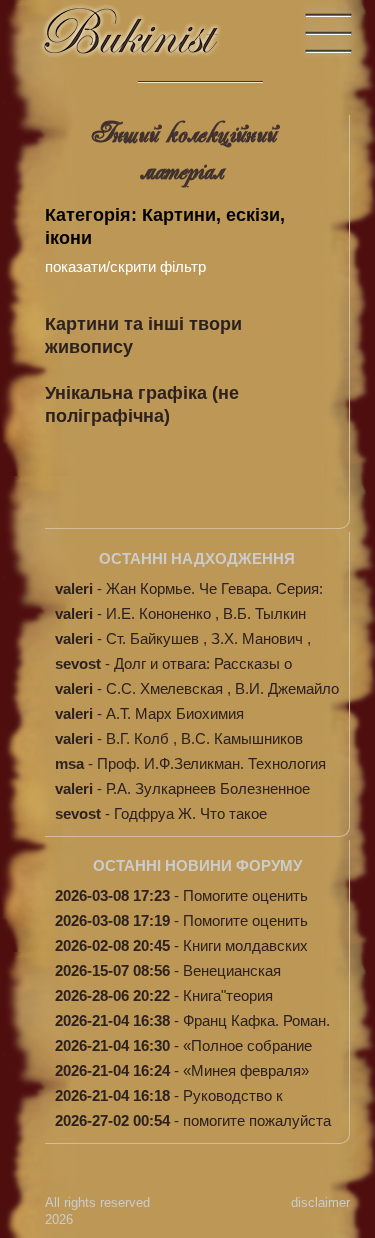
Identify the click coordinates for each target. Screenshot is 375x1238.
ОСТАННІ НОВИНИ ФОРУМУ (197, 865)
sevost (78, 663)
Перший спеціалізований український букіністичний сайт (150, 40)
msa (69, 763)
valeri (74, 588)
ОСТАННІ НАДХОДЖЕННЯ (197, 558)
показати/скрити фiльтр (125, 266)
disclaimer (320, 1202)
